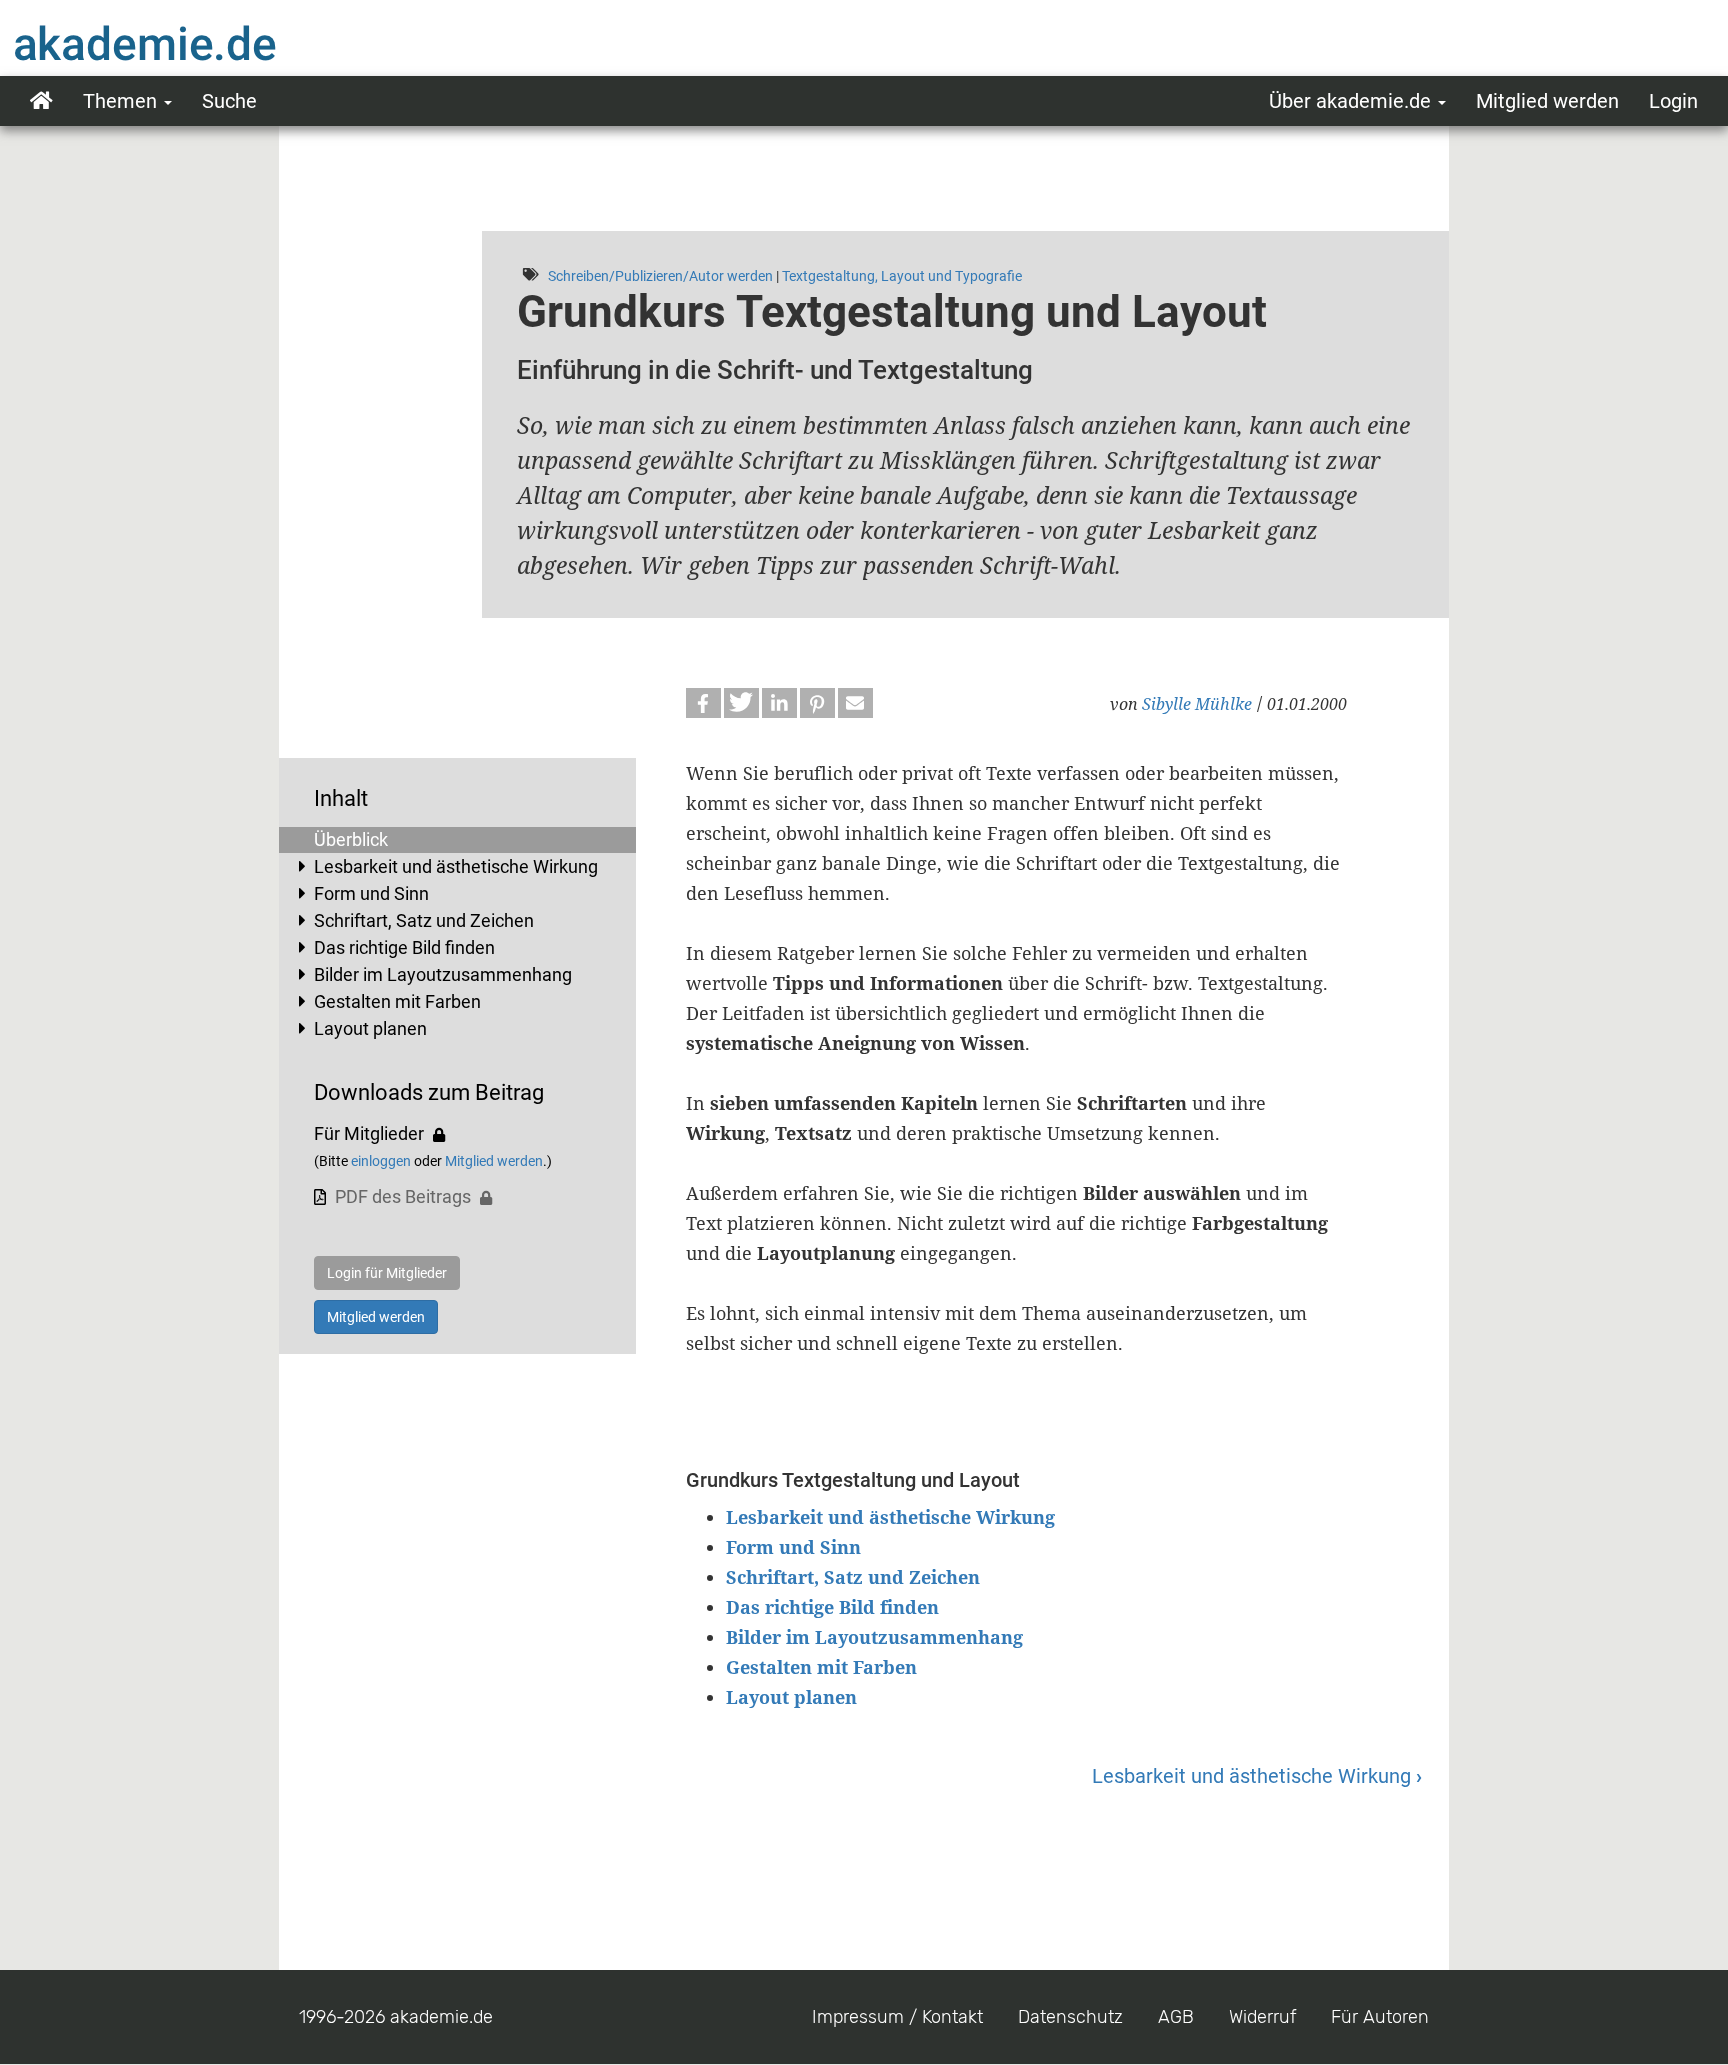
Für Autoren (1380, 2017)
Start (41, 101)
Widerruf (1262, 2017)
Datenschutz (1070, 2017)
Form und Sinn (371, 893)
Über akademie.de (1352, 101)
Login (1673, 101)
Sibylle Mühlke (1197, 704)
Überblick (351, 839)
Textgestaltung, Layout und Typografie (902, 276)
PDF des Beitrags (403, 1196)
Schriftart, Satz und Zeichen (424, 920)
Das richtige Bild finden (404, 947)
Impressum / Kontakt (897, 2017)
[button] (703, 703)
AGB (1176, 2017)
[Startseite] (185, 43)
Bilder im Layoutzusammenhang (443, 974)
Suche (229, 101)
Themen (122, 101)
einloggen (381, 1161)
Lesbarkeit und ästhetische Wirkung (456, 866)
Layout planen (370, 1028)
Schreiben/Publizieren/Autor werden (660, 276)
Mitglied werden (1547, 101)
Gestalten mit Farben (397, 1001)
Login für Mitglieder (387, 1273)
